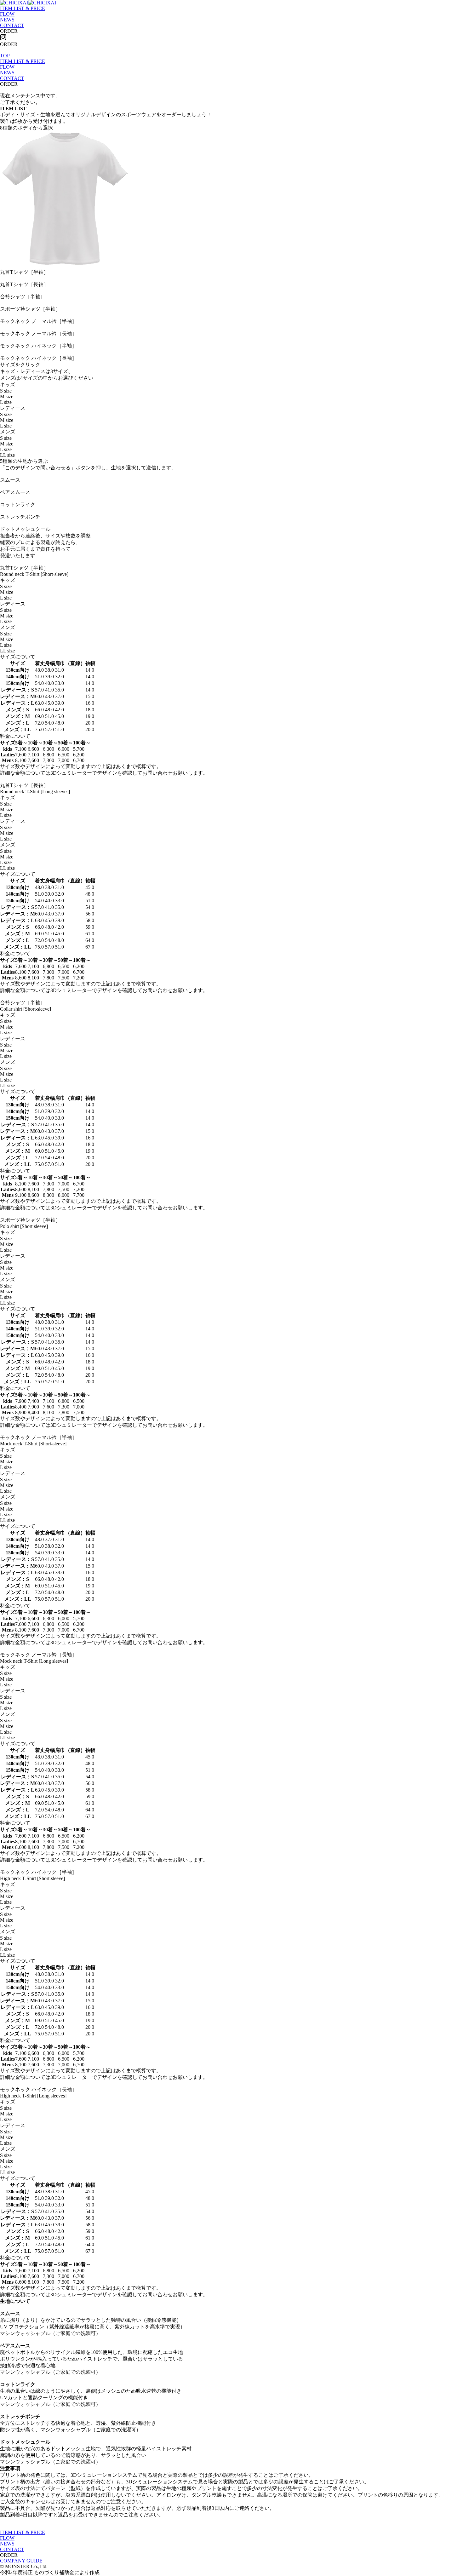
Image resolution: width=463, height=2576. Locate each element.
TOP (5, 56)
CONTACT (12, 25)
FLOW (7, 14)
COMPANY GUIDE (21, 2561)
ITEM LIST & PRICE (23, 8)
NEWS (7, 20)
